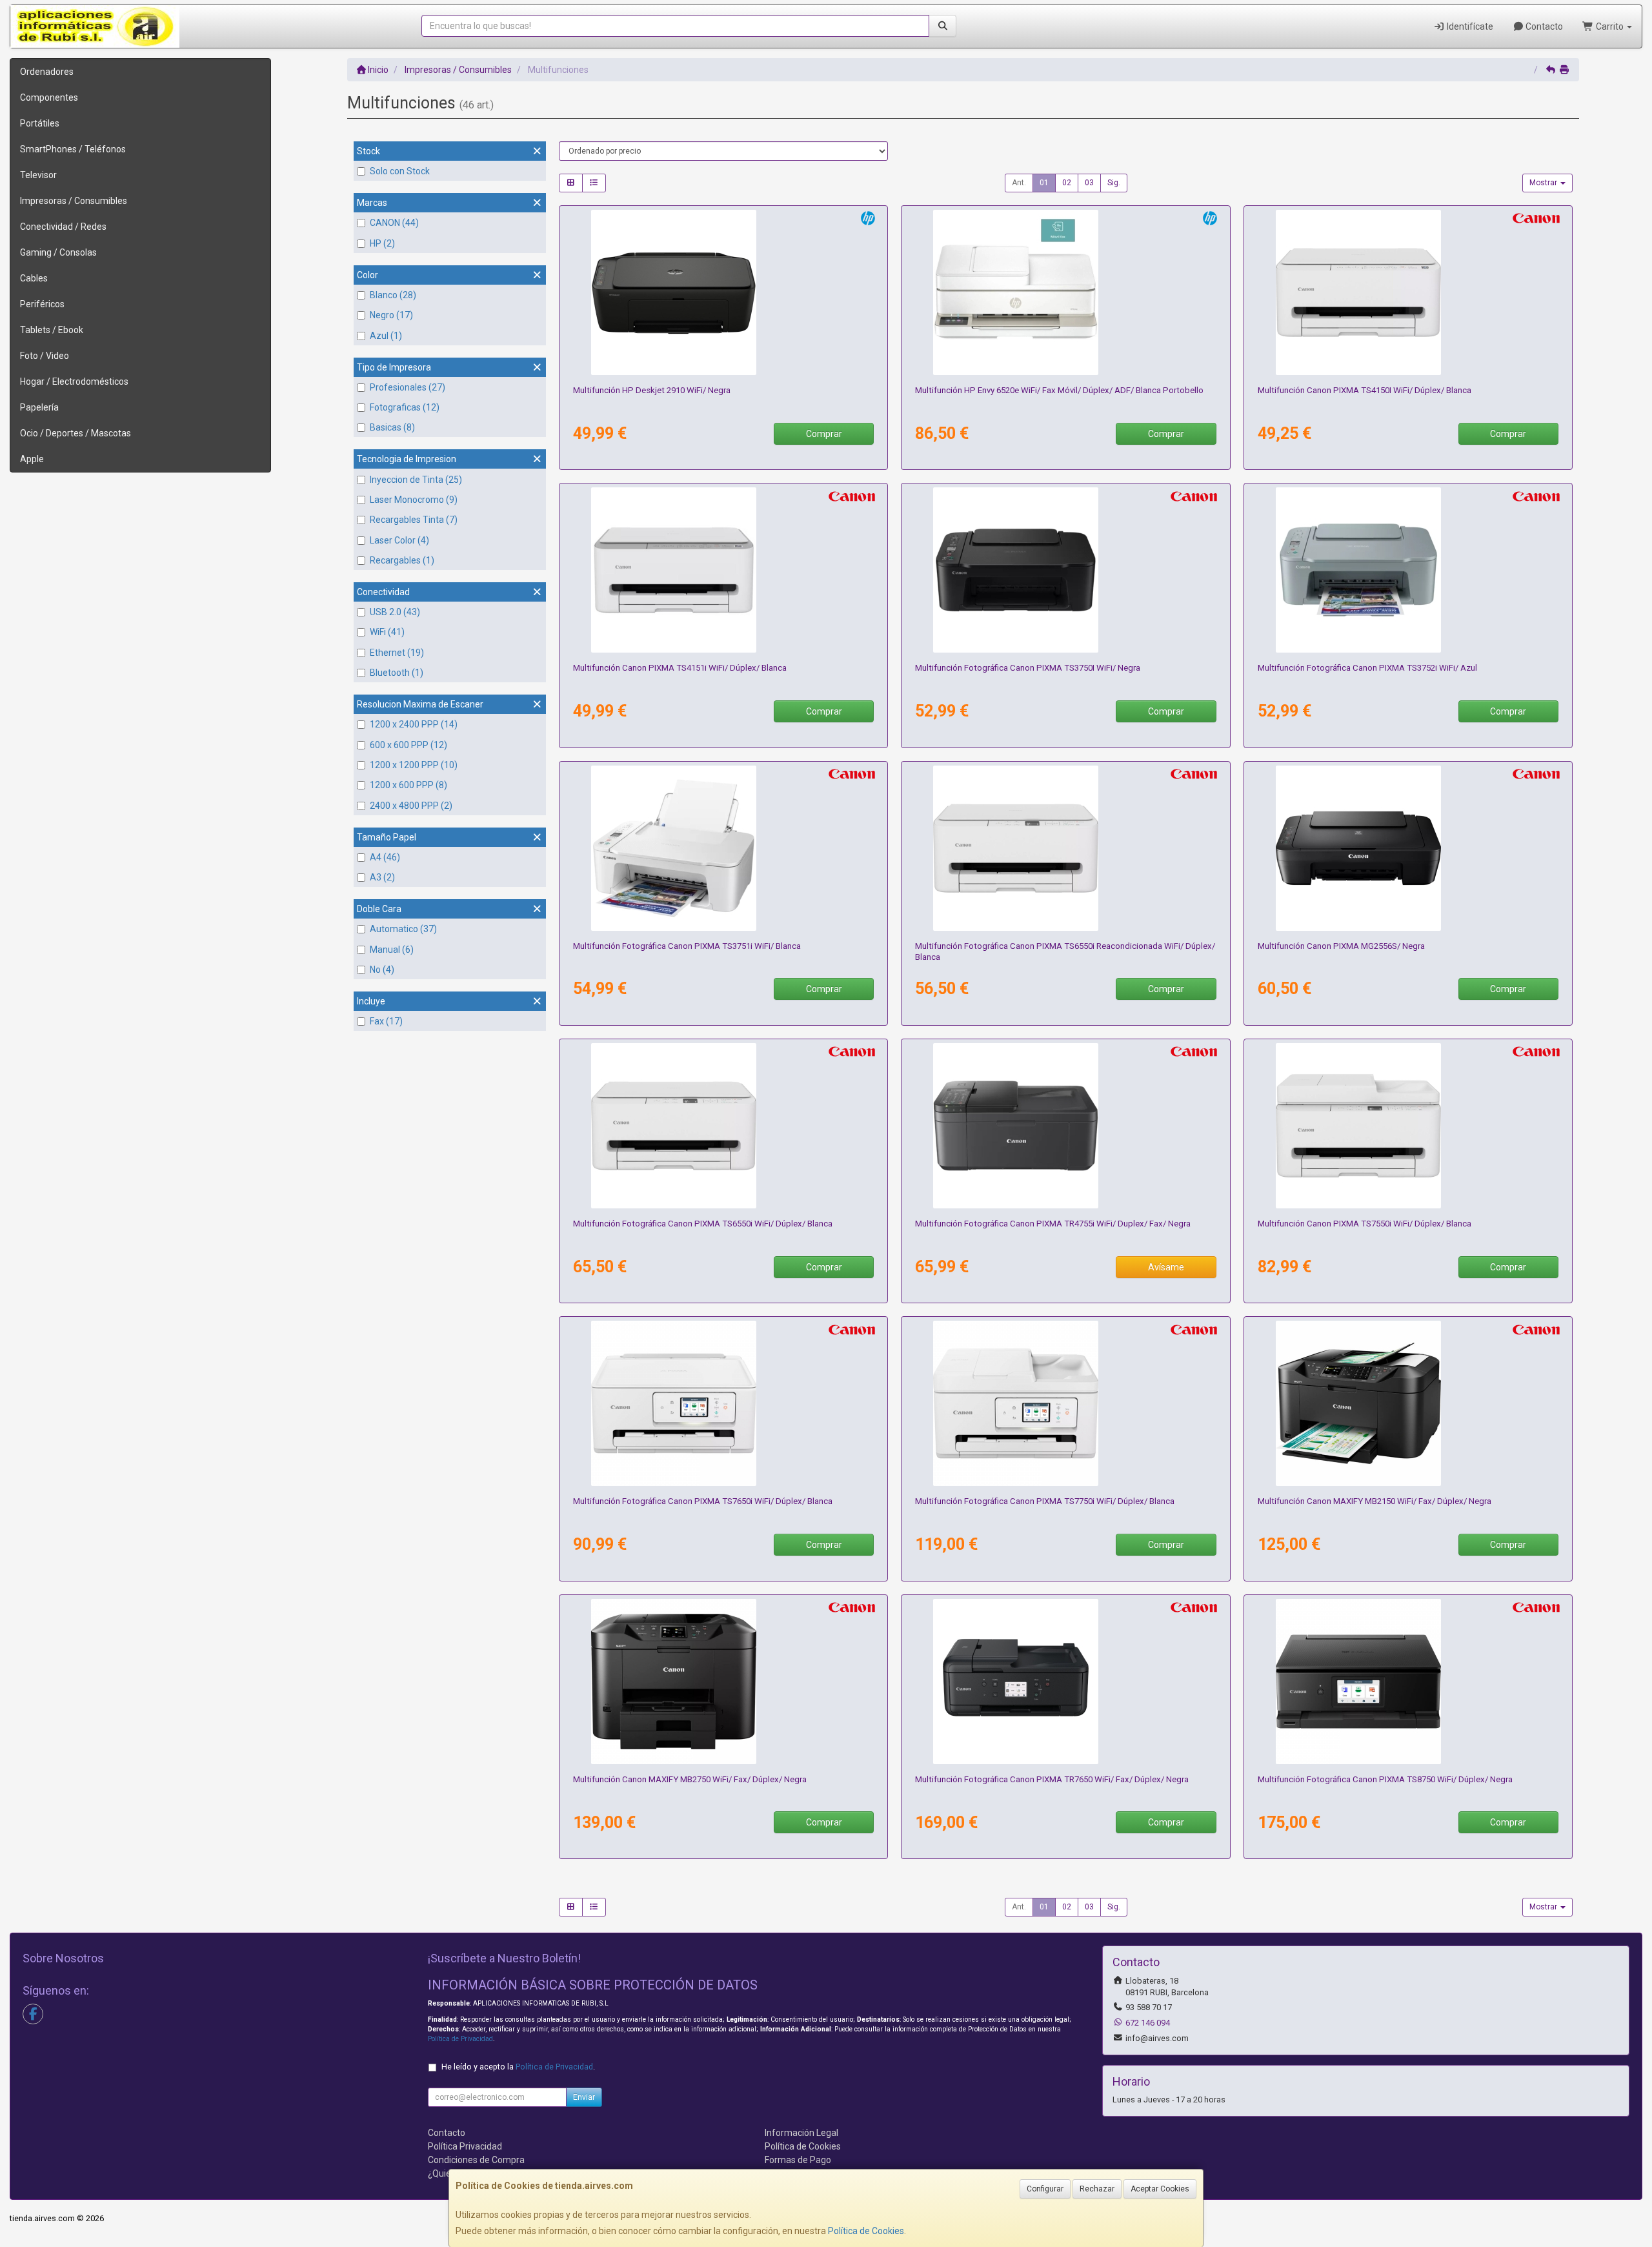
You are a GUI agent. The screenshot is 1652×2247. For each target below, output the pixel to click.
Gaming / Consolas (58, 252)
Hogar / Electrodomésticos (74, 381)
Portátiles (40, 123)
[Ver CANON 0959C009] (1408, 1403)
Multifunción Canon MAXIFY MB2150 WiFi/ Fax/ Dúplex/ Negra (1375, 1501)
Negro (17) (391, 315)
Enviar (584, 2097)
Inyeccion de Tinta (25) (416, 480)
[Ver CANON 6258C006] (1065, 1403)
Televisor (38, 175)
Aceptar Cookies (1160, 2189)
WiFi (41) (387, 632)
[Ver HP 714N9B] (1065, 292)
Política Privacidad (465, 2146)
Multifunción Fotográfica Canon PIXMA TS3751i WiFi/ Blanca (687, 946)
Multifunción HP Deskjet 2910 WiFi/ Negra (652, 390)
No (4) (382, 970)
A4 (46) (385, 857)
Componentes (49, 97)
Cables (34, 278)
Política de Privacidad (460, 2039)
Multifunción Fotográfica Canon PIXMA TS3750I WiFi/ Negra (1028, 668)
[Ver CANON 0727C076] (1408, 848)
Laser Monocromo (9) (414, 500)
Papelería (39, 407)
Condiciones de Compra (476, 2160)
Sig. (1114, 183)
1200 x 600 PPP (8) (408, 785)
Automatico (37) (403, 929)
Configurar (1045, 2189)
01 (1044, 183)
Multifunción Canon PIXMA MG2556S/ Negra (1341, 946)
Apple (32, 459)
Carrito (1610, 26)
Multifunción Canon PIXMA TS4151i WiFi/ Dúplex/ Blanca (680, 668)
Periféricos (42, 304)
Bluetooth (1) (397, 673)
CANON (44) (394, 223)
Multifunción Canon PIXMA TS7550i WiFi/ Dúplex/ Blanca (1365, 1224)
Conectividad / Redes (63, 227)
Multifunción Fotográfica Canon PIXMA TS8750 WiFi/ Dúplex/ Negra (1385, 1779)
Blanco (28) (393, 295)
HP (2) (382, 243)
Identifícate (1469, 26)
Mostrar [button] (1544, 183)
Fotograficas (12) (405, 407)
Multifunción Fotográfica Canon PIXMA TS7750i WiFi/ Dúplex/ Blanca (1045, 1501)
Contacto (1543, 26)
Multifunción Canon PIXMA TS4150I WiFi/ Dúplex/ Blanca (1365, 390)
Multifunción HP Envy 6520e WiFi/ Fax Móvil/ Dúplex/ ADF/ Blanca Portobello (1059, 390)
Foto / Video (45, 356)
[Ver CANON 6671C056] (1408, 570)
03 (1089, 183)
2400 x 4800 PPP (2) (411, 806)
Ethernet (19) (397, 653)
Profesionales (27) (408, 387)
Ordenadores (47, 72)
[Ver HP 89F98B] (723, 292)
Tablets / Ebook (52, 330)
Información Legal (801, 2133)
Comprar (824, 434)
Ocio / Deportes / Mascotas (76, 433)
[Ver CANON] (1065, 848)
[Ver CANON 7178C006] (1408, 1126)
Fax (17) (386, 1021)
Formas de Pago (798, 2160)
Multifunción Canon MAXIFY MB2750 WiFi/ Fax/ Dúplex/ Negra (690, 1779)
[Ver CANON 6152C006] (1408, 1682)
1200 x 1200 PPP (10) (414, 765)
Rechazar (1097, 2189)
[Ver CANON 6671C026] (723, 848)
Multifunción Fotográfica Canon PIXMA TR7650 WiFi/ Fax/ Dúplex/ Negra (1052, 1779)
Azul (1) (386, 336)
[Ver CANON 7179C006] (723, 1126)
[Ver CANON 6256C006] (723, 1403)
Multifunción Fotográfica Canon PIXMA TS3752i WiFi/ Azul (1367, 668)
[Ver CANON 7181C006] (1408, 292)
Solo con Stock (400, 171)
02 (1067, 183)
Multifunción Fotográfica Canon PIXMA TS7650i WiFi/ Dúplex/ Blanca (703, 1501)
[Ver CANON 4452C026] (1065, 1682)
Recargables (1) (402, 560)
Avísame (1166, 1267)
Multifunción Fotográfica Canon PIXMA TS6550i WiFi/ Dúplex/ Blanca (703, 1224)
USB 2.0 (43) (395, 612)
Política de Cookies (866, 2231)
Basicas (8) (392, 427)
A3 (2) (382, 877)
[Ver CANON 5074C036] (1065, 1126)
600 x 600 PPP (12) (408, 745)
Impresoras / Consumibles (74, 201)
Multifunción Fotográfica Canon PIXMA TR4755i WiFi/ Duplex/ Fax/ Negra (1053, 1224)
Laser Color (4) (399, 540)
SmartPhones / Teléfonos (73, 149)
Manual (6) (392, 950)
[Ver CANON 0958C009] (723, 1682)
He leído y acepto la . (518, 2067)
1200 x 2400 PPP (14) (414, 724)
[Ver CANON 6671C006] (1065, 570)
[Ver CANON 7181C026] (723, 570)
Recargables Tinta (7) (414, 520)
